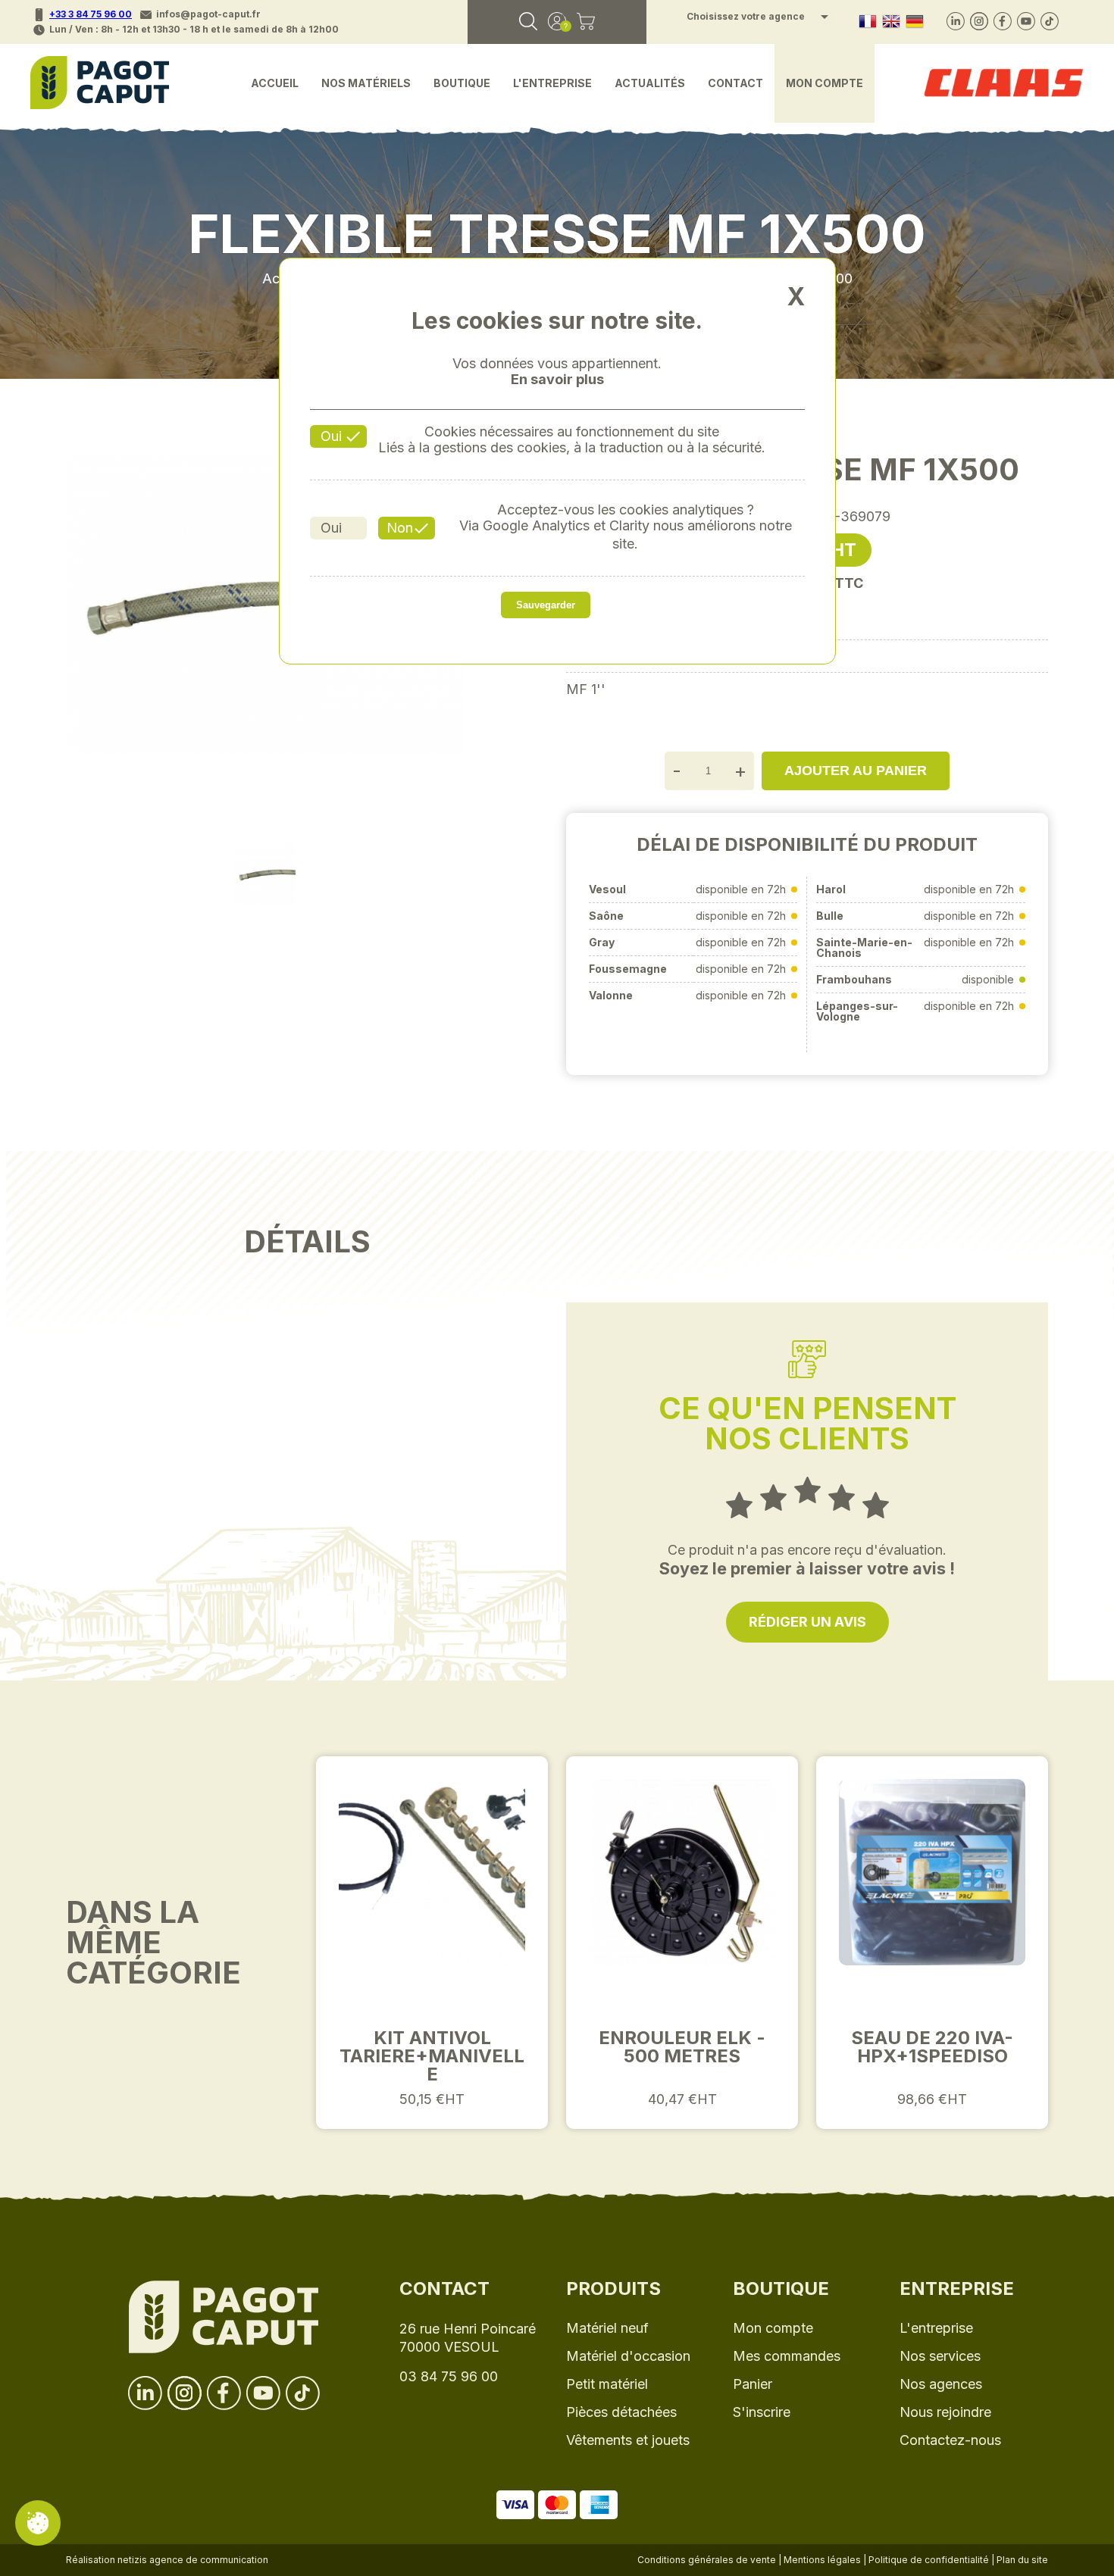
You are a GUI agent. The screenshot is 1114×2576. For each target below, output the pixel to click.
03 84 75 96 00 (449, 2376)
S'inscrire (762, 2412)
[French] (868, 22)
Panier (753, 2384)
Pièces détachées (621, 2412)
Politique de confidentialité (929, 2560)
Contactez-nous (950, 2440)
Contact (735, 83)
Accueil (275, 83)
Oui (331, 436)
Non (400, 528)
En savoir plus (557, 380)
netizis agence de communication (193, 2560)
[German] (915, 22)
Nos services (940, 2356)
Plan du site (1022, 2560)
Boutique (462, 83)
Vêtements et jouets (628, 2440)
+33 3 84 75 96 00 (91, 14)
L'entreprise (552, 83)
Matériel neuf (607, 2328)
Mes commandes (787, 2356)
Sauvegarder (546, 605)
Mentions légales (822, 2560)
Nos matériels (366, 83)
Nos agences (941, 2384)
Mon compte (825, 83)
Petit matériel (607, 2384)
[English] (891, 22)
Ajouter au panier (856, 771)
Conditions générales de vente (707, 2560)
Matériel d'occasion (628, 2356)
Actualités (650, 83)
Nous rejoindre (945, 2412)
